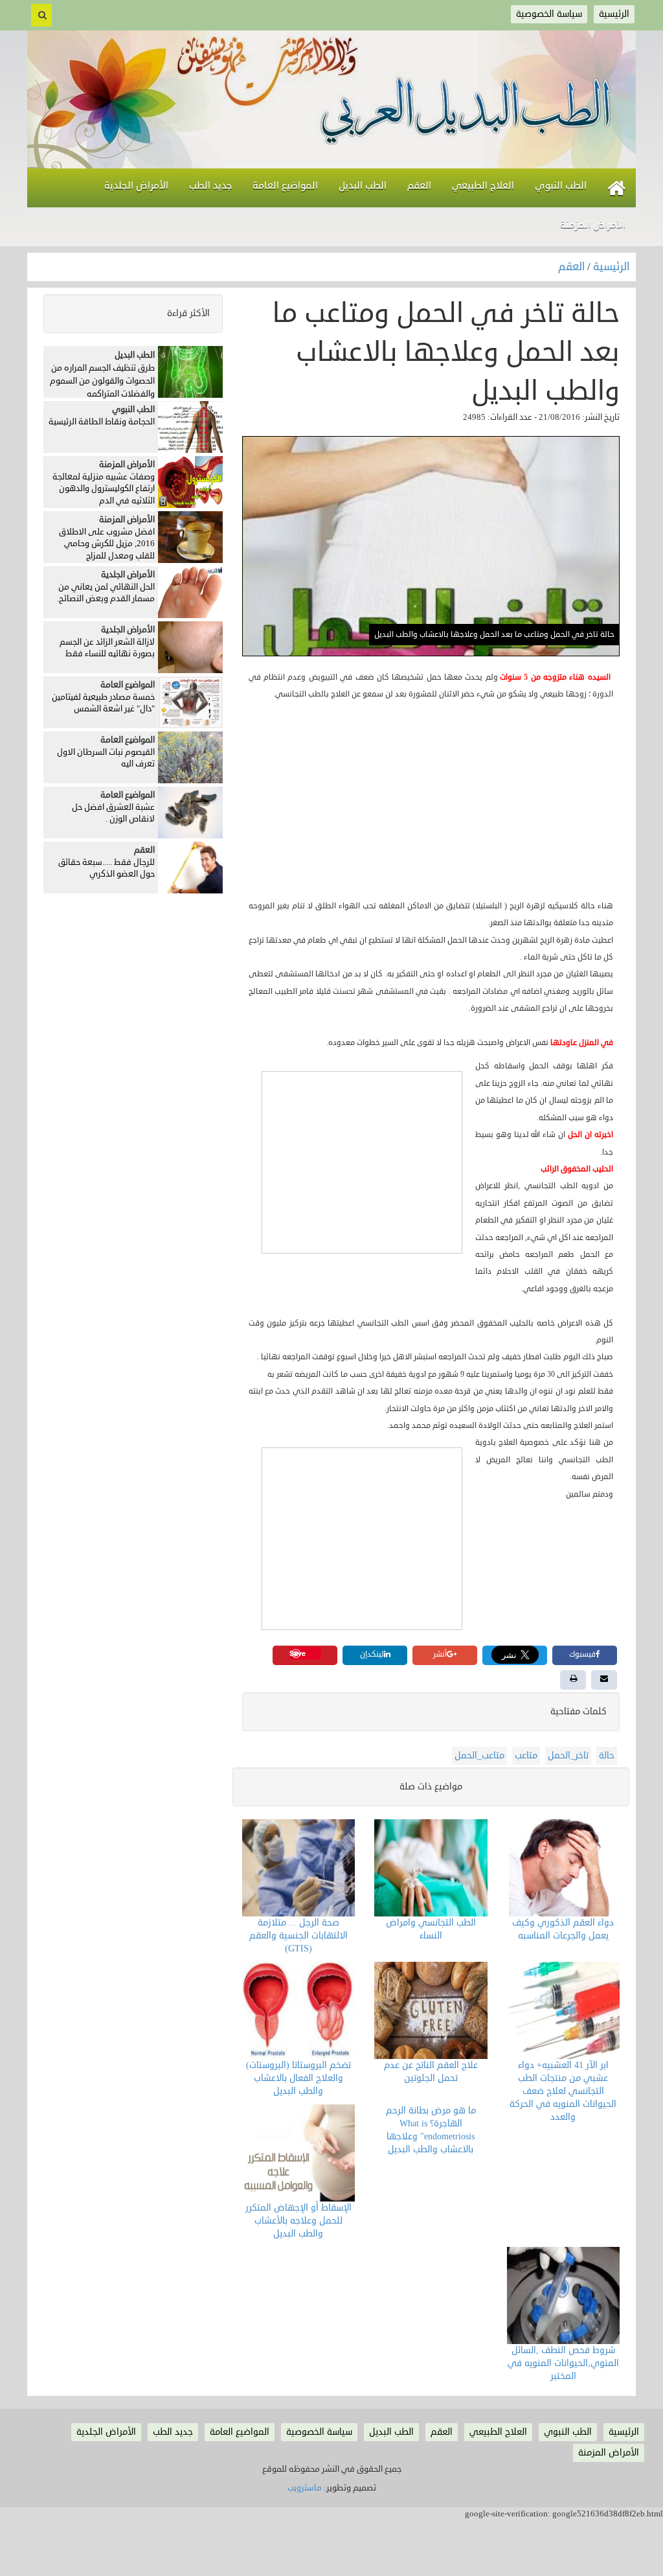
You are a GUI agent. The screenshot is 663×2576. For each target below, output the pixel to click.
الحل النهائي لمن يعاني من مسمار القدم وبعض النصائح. (106, 593)
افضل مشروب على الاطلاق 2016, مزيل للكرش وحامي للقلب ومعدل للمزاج (107, 544)
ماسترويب (305, 2488)
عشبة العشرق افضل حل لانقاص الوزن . (113, 813)
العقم (573, 267)
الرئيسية (611, 267)
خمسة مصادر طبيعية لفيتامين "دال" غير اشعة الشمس (103, 703)
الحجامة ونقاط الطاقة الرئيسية (102, 422)
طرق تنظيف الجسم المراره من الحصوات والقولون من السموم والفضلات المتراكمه (102, 381)
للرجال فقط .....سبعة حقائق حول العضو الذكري (107, 868)
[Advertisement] (431, 801)
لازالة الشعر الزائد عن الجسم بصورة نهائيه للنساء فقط (107, 648)
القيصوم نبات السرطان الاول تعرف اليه (106, 758)
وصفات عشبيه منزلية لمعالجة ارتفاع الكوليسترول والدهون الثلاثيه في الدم (104, 489)
